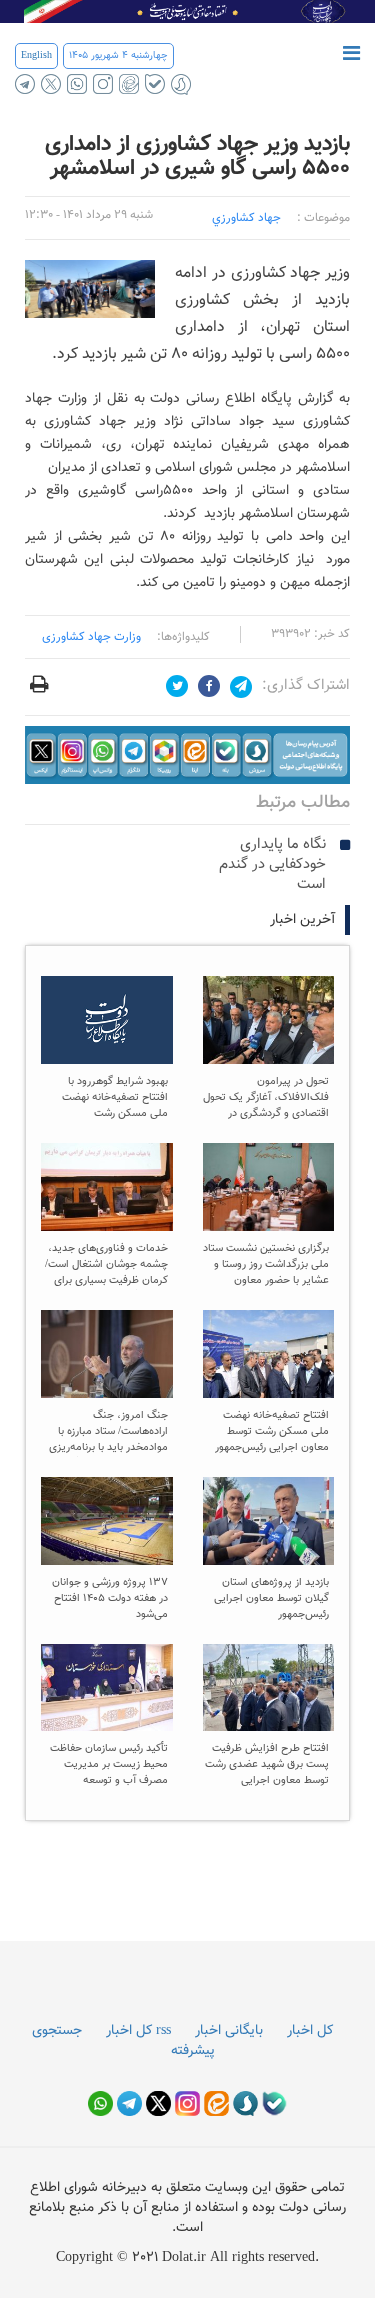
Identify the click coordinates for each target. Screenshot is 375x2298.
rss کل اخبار (138, 2031)
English (36, 55)
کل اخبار (310, 2031)
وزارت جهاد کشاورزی (91, 637)
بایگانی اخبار (229, 2031)
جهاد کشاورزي (246, 218)
